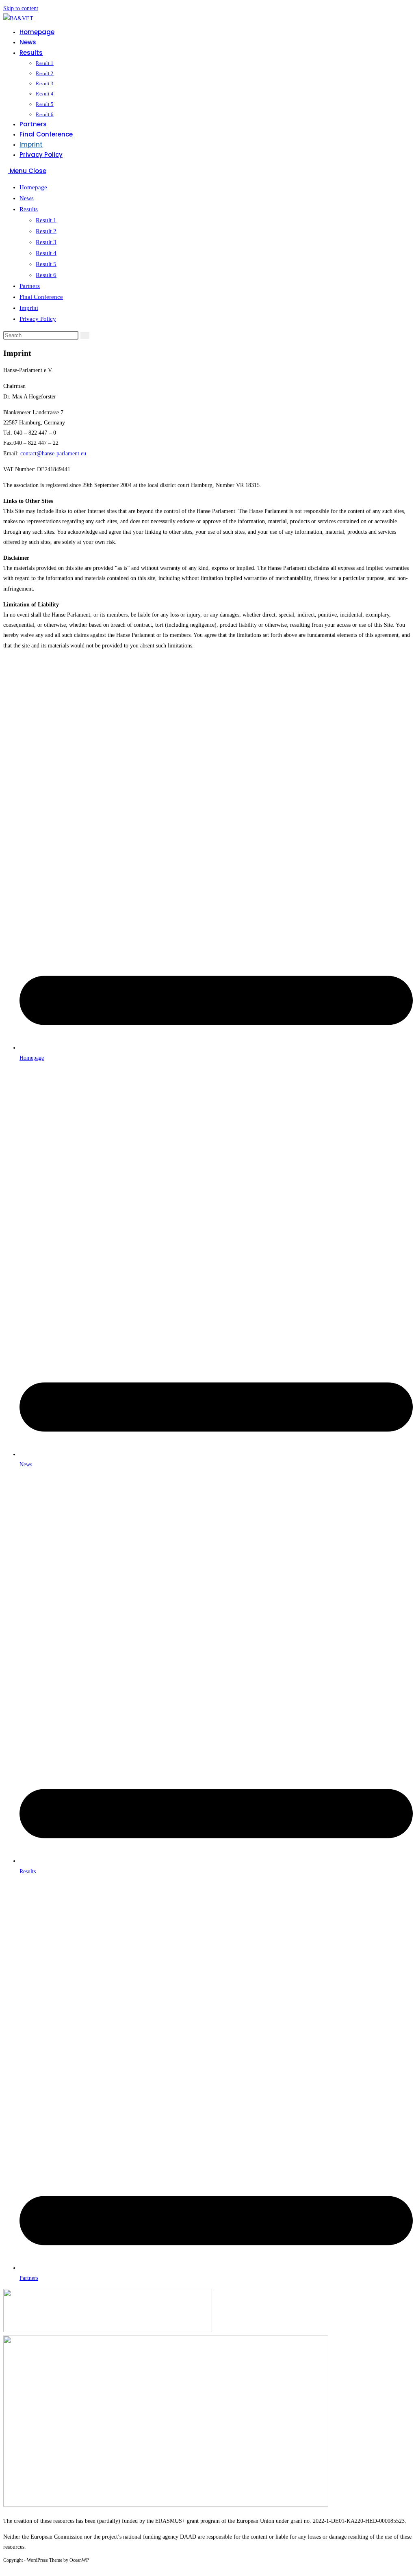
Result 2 (46, 231)
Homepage (33, 187)
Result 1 (46, 220)
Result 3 (46, 242)
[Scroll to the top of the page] (5, 2568)
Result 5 (46, 264)
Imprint (29, 308)
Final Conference (41, 297)
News (27, 198)
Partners (30, 286)
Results (29, 209)
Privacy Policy (38, 319)
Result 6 (46, 275)
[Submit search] (85, 335)
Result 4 (46, 253)
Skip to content (21, 8)
